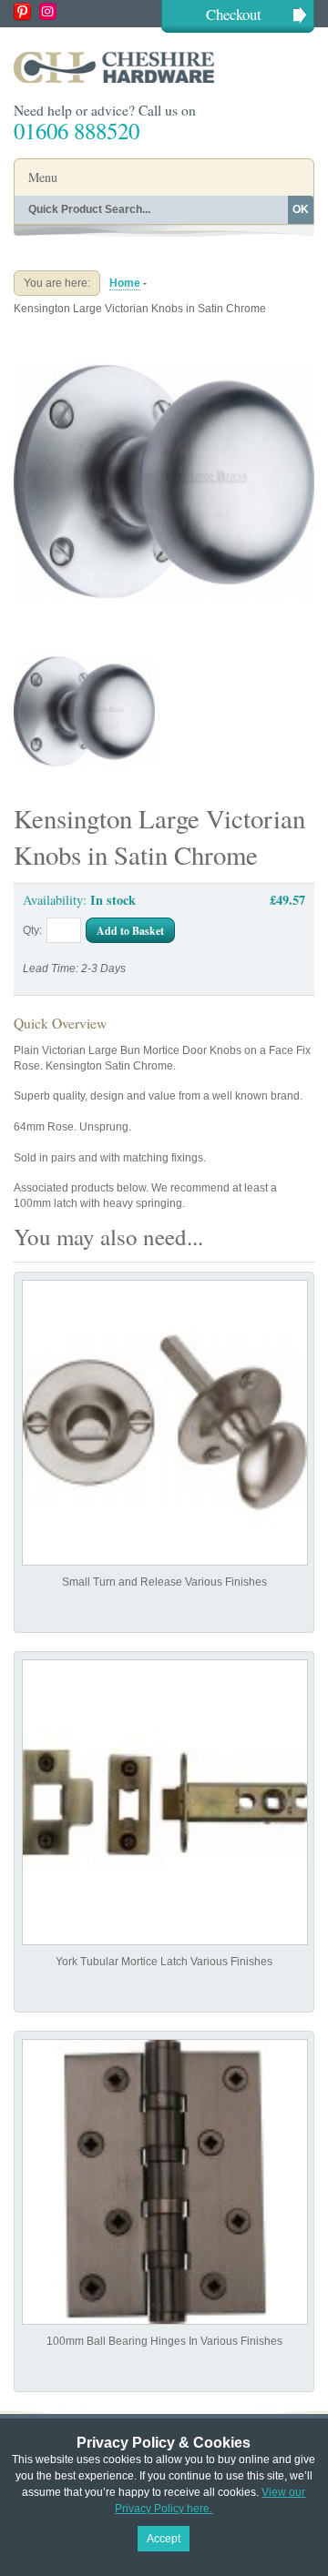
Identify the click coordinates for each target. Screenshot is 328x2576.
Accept (164, 2539)
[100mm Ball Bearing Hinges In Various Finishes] (165, 2182)
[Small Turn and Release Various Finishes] (165, 1423)
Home (125, 283)
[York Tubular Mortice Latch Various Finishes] (165, 1802)
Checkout (234, 14)
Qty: (32, 930)
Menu (43, 177)
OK (301, 209)
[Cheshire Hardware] (164, 67)
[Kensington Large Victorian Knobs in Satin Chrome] (164, 339)
